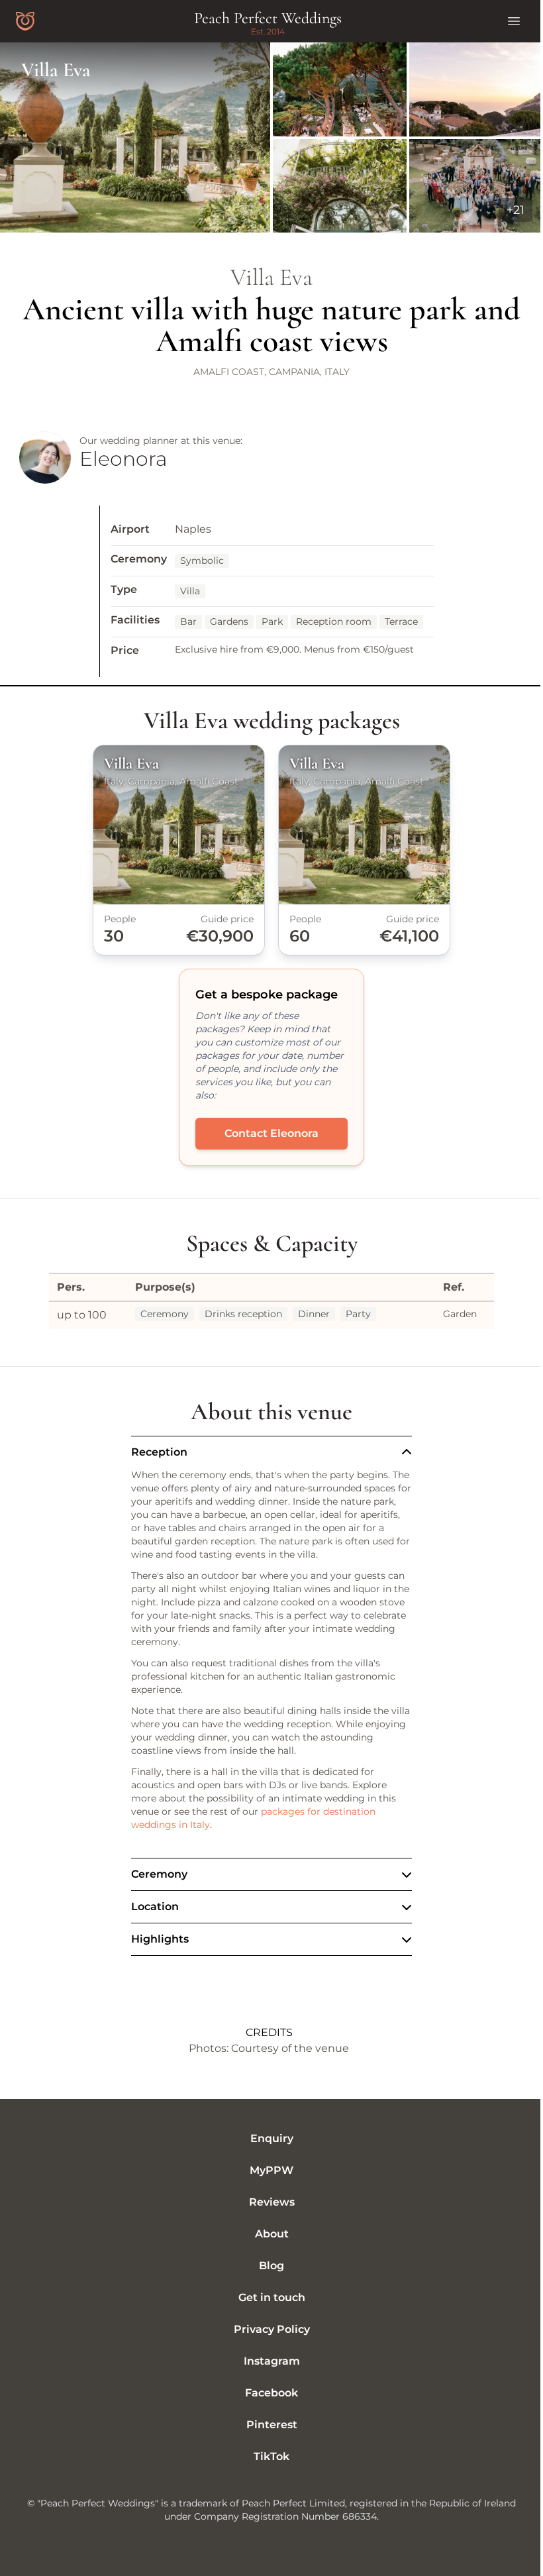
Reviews (267, 2202)
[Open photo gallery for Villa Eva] (271, 137)
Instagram (267, 2361)
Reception (159, 1452)
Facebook (267, 2393)
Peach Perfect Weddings (268, 18)
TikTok (267, 2456)
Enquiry (267, 2138)
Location (150, 1906)
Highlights (155, 1939)
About (267, 2234)
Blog (267, 2266)
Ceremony (155, 1874)
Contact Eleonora (271, 1133)
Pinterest (267, 2425)
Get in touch (267, 2297)
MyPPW (267, 2170)
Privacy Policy (267, 2329)
